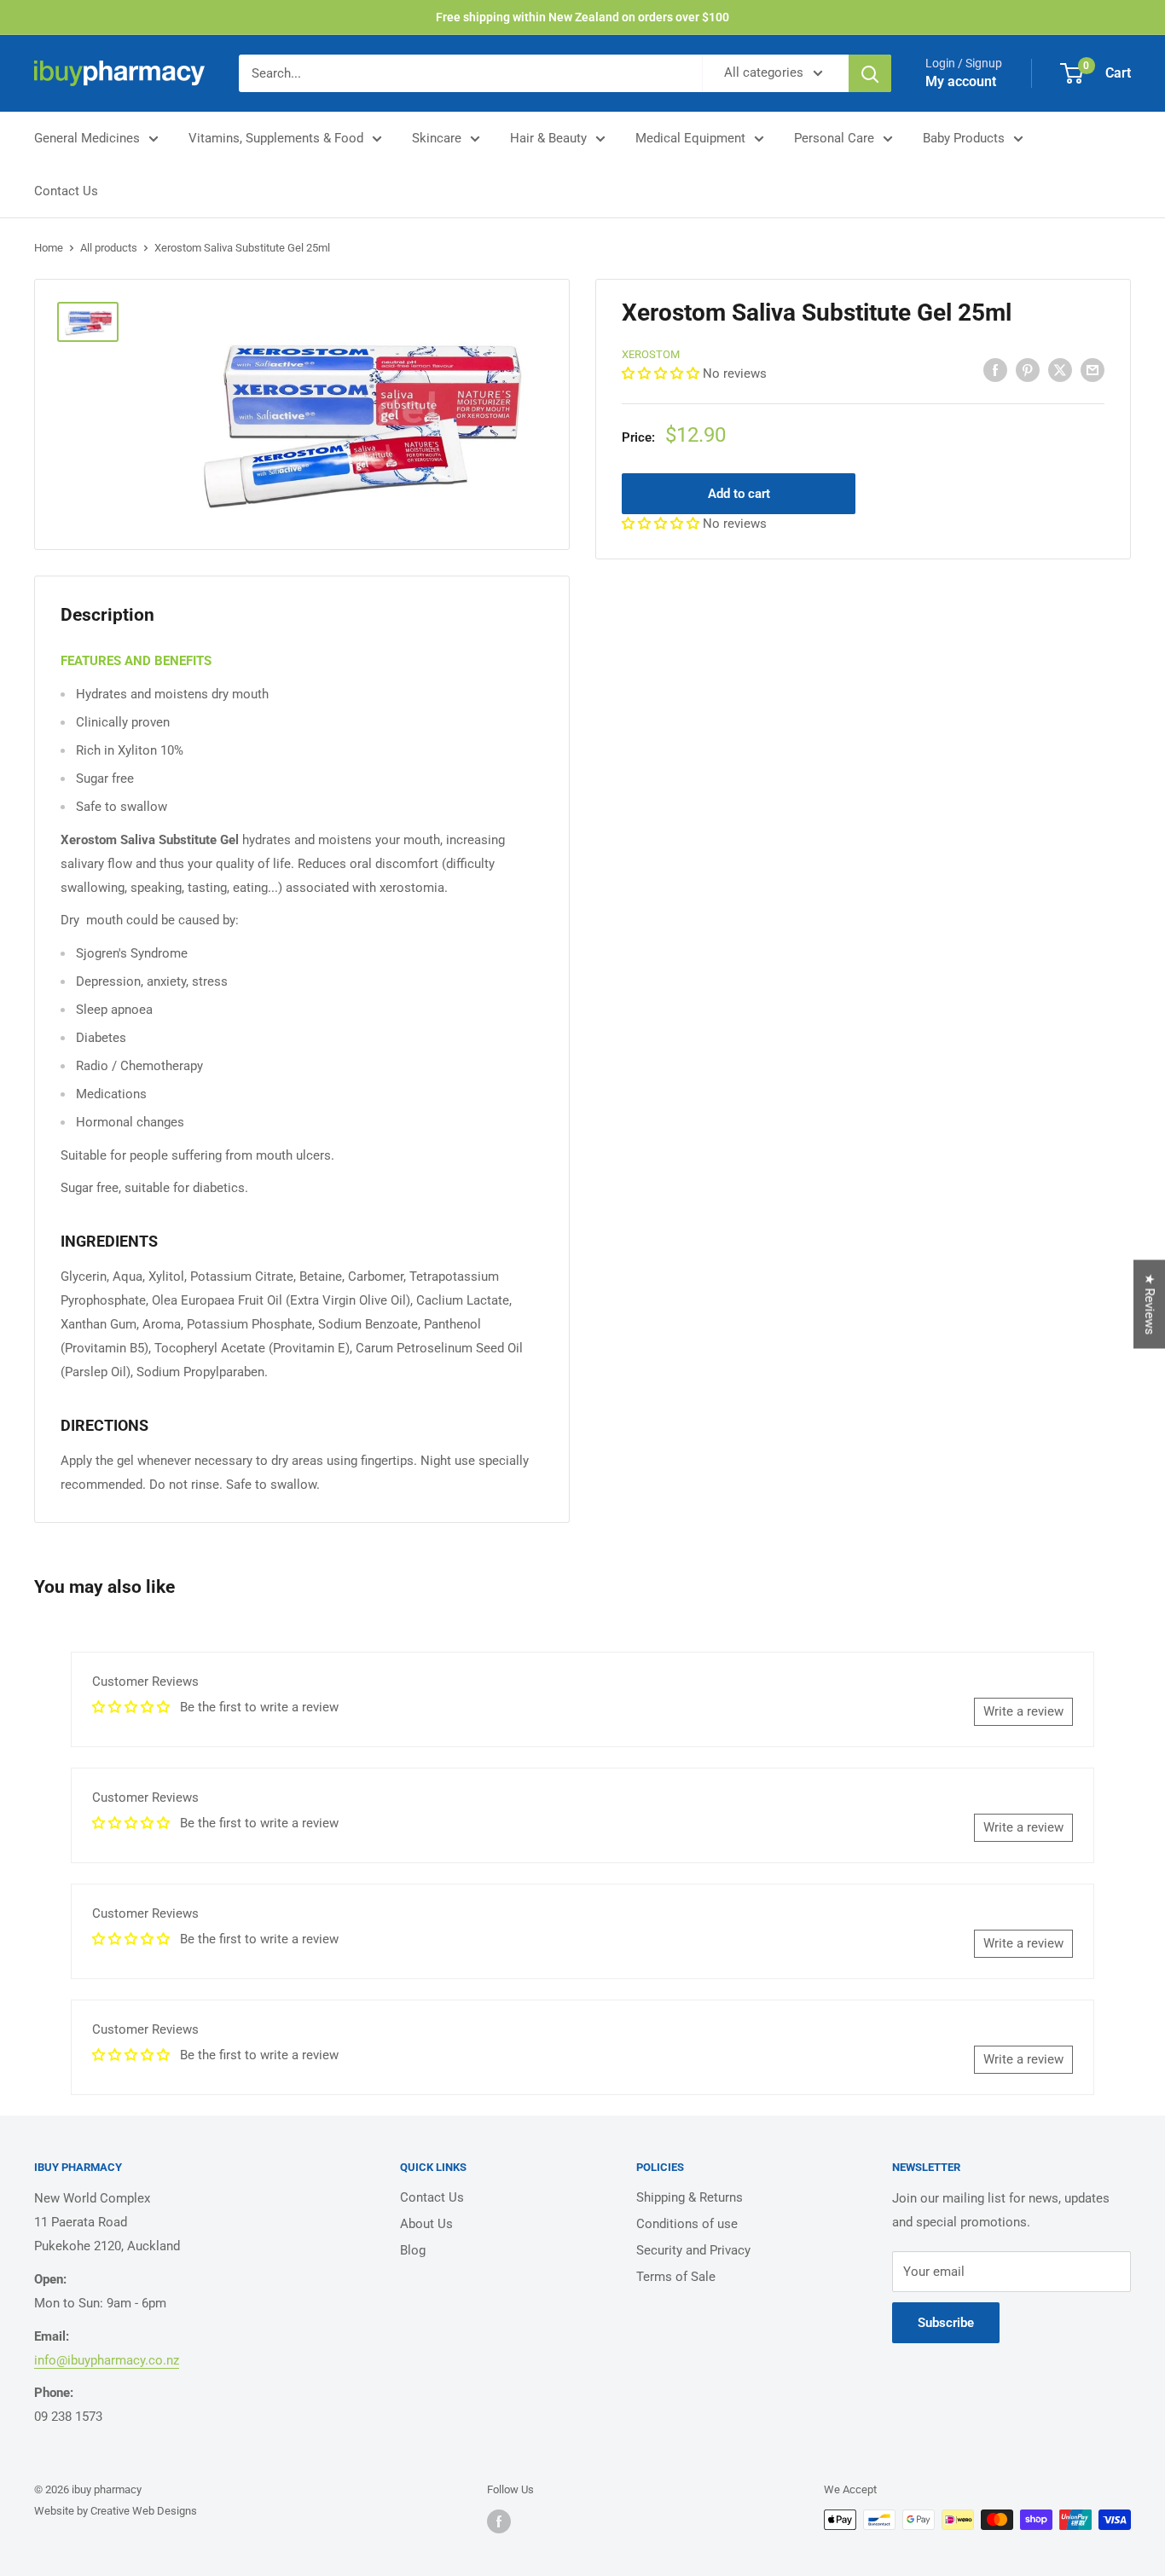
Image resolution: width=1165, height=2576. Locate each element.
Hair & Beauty (548, 138)
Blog (413, 2250)
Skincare (437, 138)
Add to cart (739, 493)
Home (49, 248)
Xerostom (651, 354)
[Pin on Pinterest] (1028, 370)
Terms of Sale (676, 2277)
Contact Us (66, 191)
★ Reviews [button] (1150, 1304)
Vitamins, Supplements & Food (276, 138)
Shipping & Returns (690, 2197)
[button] (662, 373)
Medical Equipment (690, 138)
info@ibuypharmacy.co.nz (107, 2360)
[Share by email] (1093, 370)
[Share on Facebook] (995, 370)
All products (109, 248)
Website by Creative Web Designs (116, 2511)
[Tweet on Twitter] (1060, 370)
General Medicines (87, 138)
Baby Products (964, 138)
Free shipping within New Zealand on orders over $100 (582, 17)
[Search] (870, 73)
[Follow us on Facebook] (499, 2521)
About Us (426, 2224)
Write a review (1023, 1711)
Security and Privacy (693, 2250)
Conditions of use (687, 2224)
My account (961, 81)
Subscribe (946, 2323)
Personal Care (834, 138)
